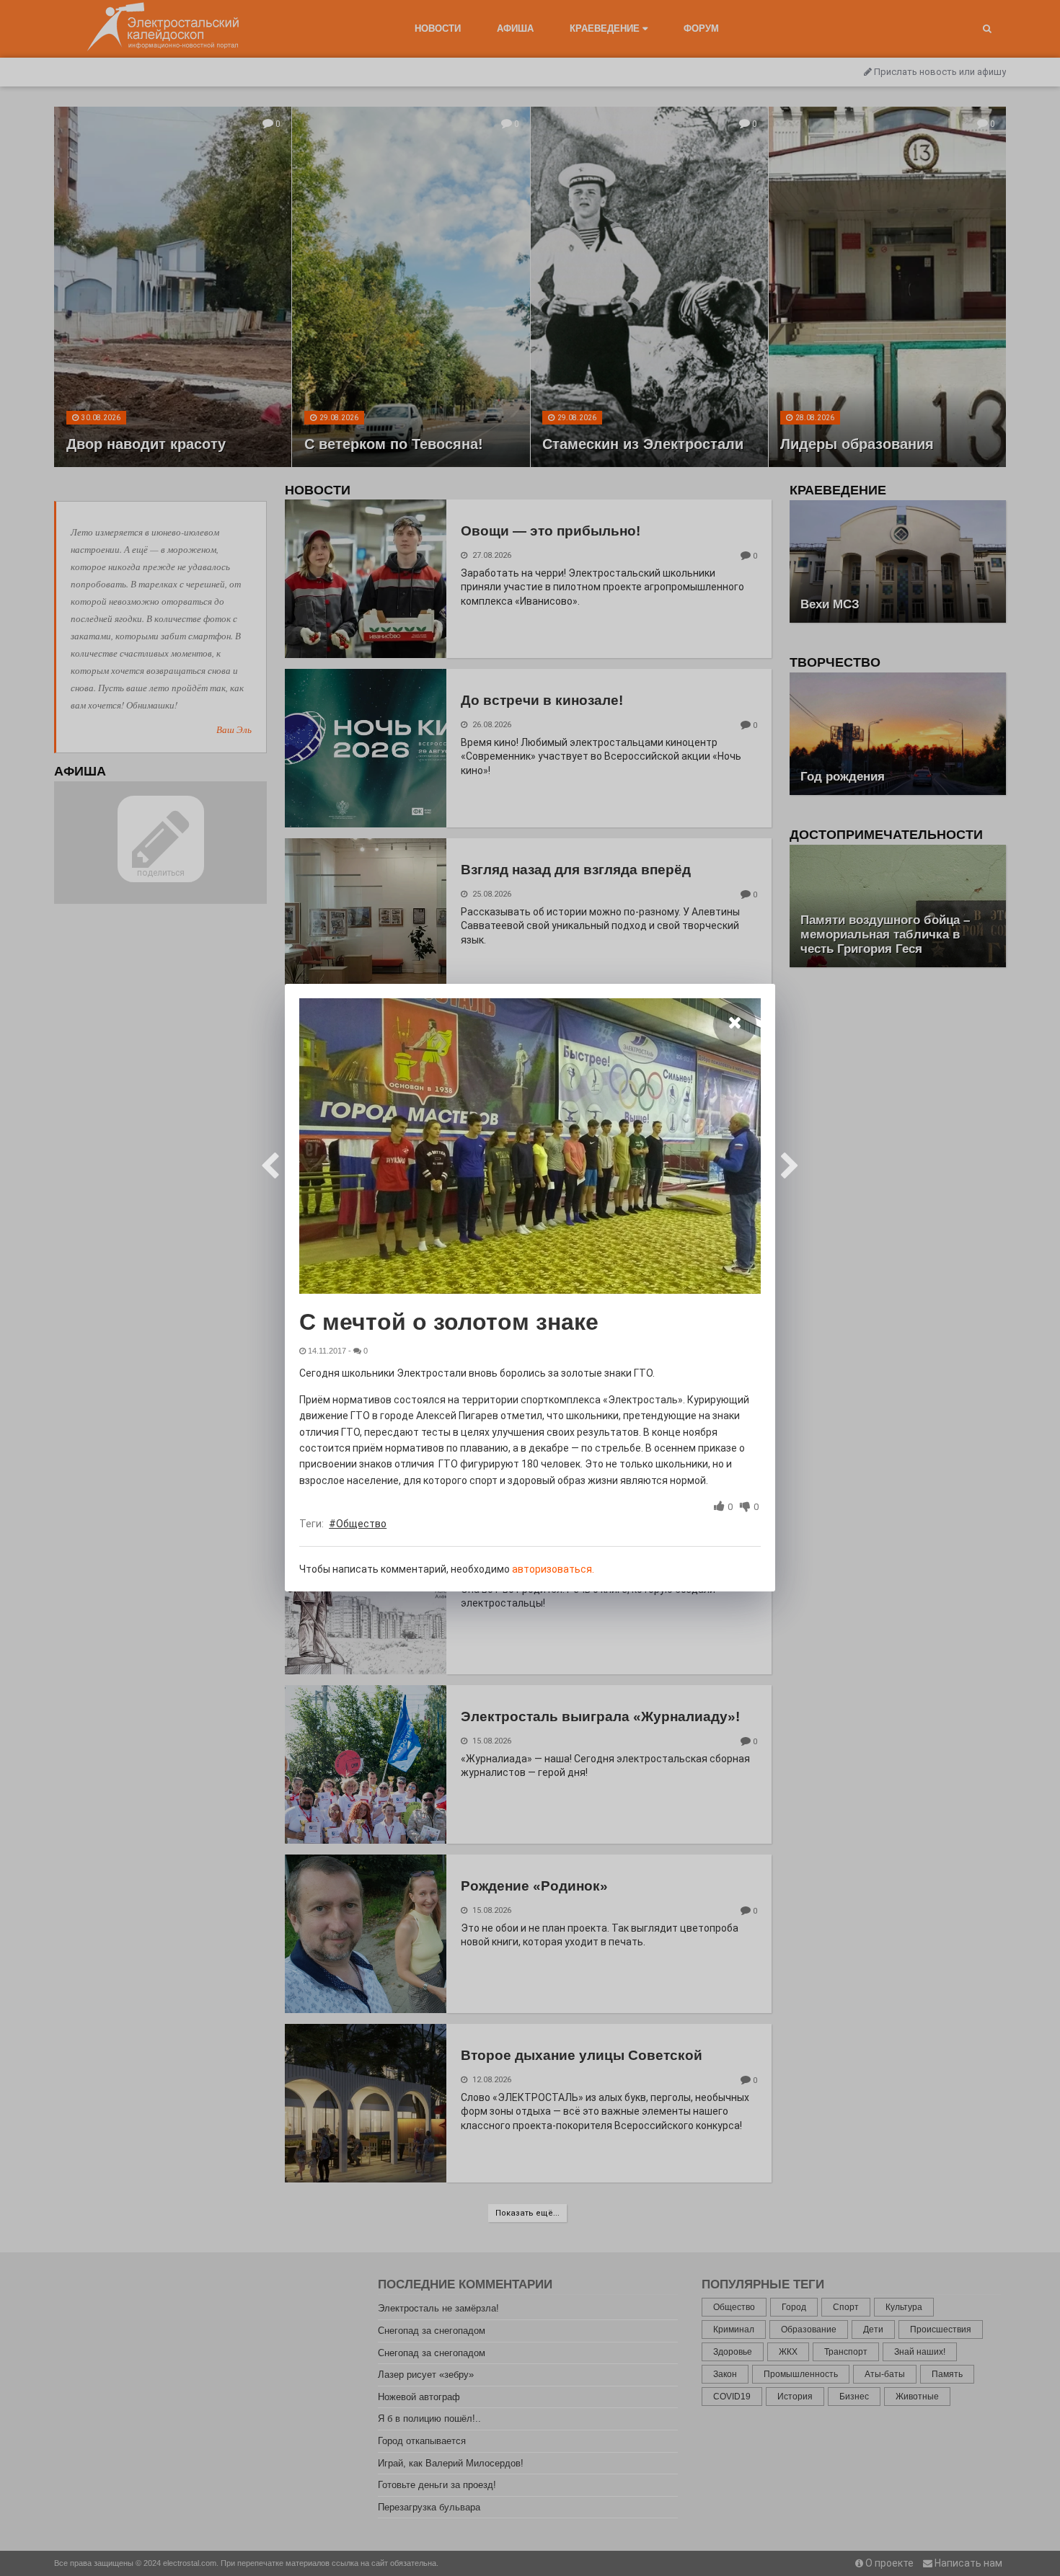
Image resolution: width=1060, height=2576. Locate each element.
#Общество (358, 1524)
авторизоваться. (553, 1569)
